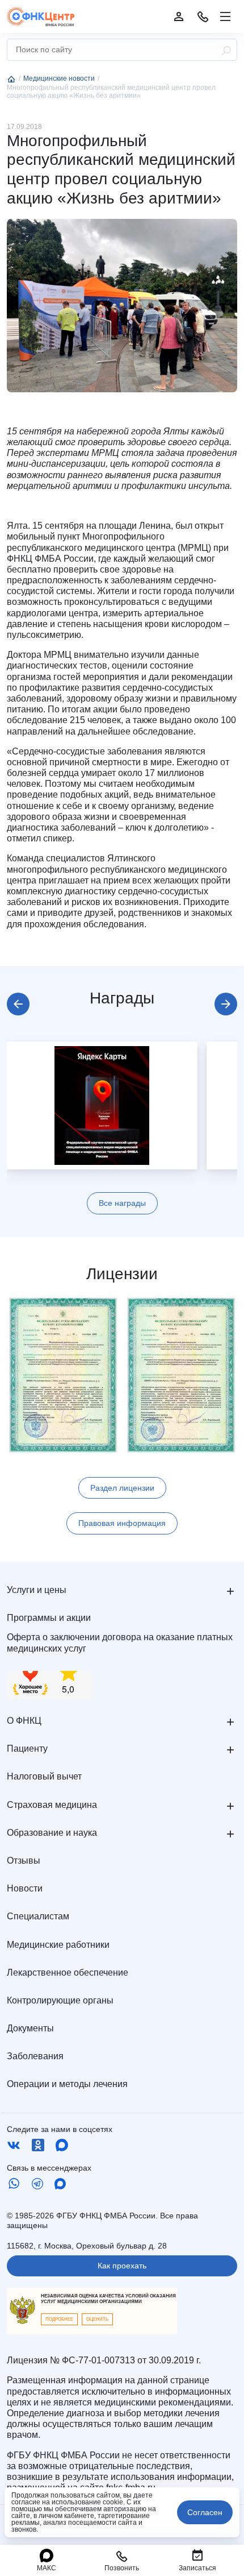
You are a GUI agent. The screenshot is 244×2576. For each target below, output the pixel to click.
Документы (30, 2028)
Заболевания (35, 2056)
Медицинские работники (58, 1945)
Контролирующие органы (60, 2000)
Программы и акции (49, 1618)
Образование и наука (52, 1833)
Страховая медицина (52, 1805)
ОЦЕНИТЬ (97, 2319)
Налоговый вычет (44, 1776)
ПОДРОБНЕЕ (59, 2319)
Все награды (122, 1203)
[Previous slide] (18, 1004)
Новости (25, 1888)
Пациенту (27, 1749)
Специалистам (38, 1916)
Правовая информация (122, 1523)
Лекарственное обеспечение (68, 1973)
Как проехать (122, 2266)
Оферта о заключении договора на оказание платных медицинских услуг (120, 1642)
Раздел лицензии (122, 1488)
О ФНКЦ (24, 1721)
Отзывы (24, 1861)
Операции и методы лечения (67, 2084)
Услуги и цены (37, 1590)
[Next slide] (226, 1004)
